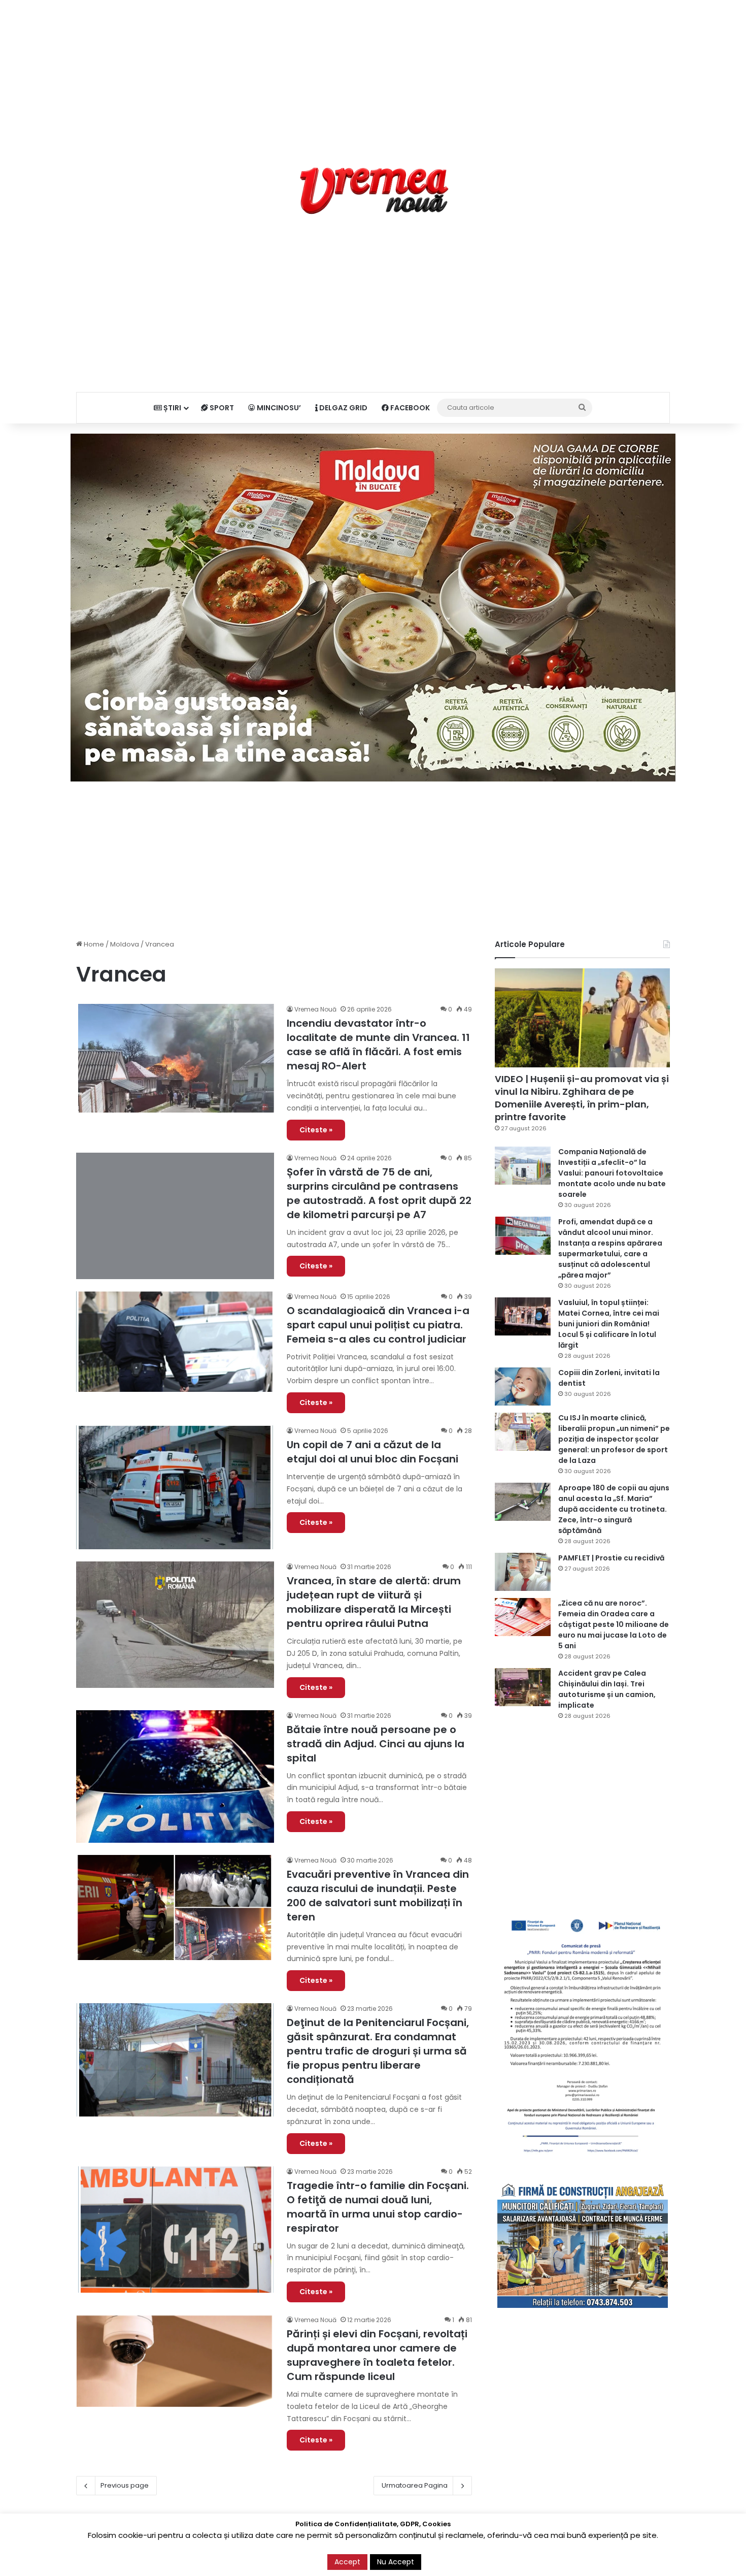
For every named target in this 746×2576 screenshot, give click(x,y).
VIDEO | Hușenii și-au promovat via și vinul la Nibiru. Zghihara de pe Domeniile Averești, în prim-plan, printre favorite (582, 1098)
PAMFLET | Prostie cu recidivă (611, 1558)
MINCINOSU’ (278, 408)
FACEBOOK (409, 408)
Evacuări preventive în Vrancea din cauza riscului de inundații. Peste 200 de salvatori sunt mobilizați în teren (378, 1896)
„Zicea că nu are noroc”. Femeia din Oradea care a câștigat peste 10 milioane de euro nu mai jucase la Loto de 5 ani (614, 1624)
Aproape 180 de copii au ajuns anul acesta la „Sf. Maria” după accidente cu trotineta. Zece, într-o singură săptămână (614, 1509)
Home (93, 944)
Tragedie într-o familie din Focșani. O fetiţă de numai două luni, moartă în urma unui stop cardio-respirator (378, 2207)
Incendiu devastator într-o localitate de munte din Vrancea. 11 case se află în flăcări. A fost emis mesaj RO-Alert (378, 1045)
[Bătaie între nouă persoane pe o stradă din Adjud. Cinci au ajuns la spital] (175, 1776)
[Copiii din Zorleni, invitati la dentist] (523, 1387)
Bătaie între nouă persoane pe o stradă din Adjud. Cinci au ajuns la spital (376, 1744)
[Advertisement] (373, 71)
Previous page (125, 2485)
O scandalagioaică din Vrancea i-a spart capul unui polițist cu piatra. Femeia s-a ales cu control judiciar (378, 1325)
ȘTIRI (172, 408)
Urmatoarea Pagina (415, 2485)
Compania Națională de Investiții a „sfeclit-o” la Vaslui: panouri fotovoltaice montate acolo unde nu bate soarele (612, 1173)
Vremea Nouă (315, 1009)
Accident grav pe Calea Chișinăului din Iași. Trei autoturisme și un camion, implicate (607, 1689)
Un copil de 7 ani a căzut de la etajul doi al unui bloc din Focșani (372, 1452)
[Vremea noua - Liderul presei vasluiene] (373, 191)
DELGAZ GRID (343, 408)
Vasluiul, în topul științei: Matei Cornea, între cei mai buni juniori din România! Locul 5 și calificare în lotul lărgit (609, 1324)
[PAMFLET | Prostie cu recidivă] (523, 1572)
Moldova (125, 944)
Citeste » (316, 1130)
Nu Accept (396, 2562)
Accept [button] (347, 2562)
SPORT (221, 408)
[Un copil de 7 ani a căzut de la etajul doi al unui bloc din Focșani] (175, 1487)
